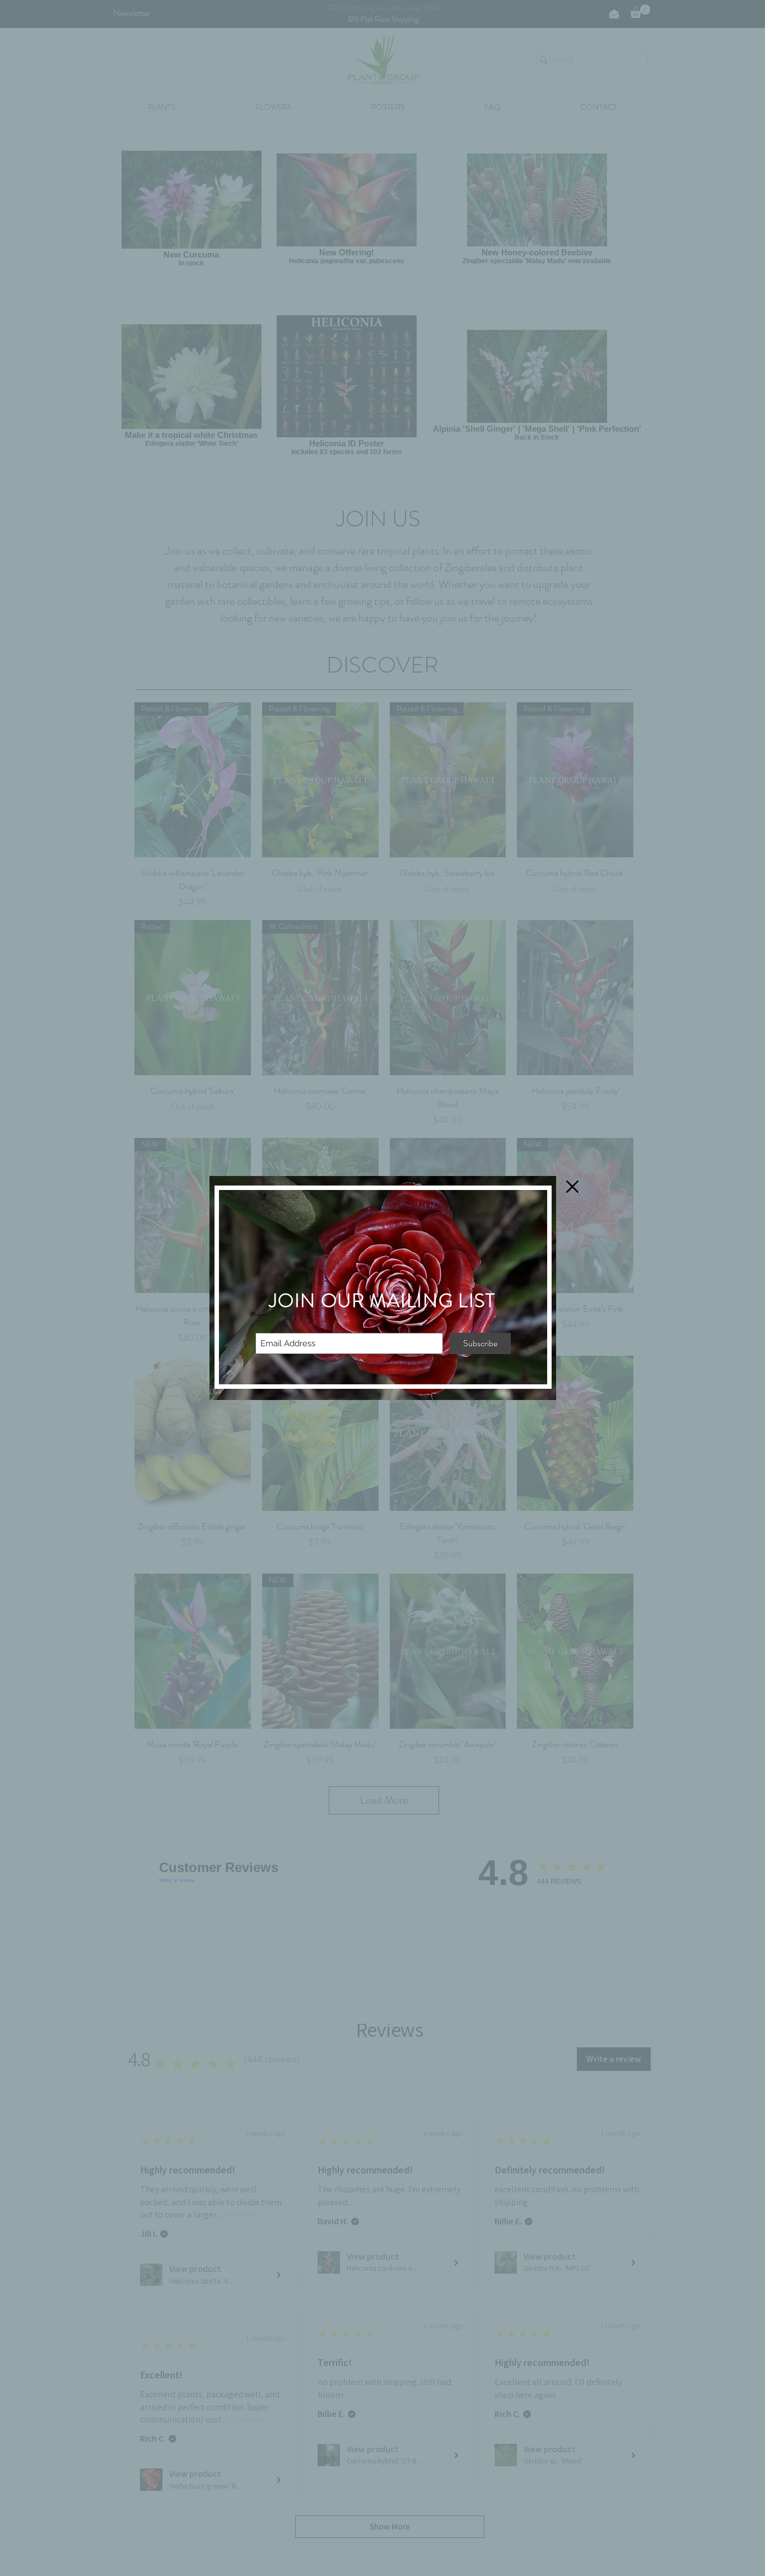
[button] (572, 1187)
